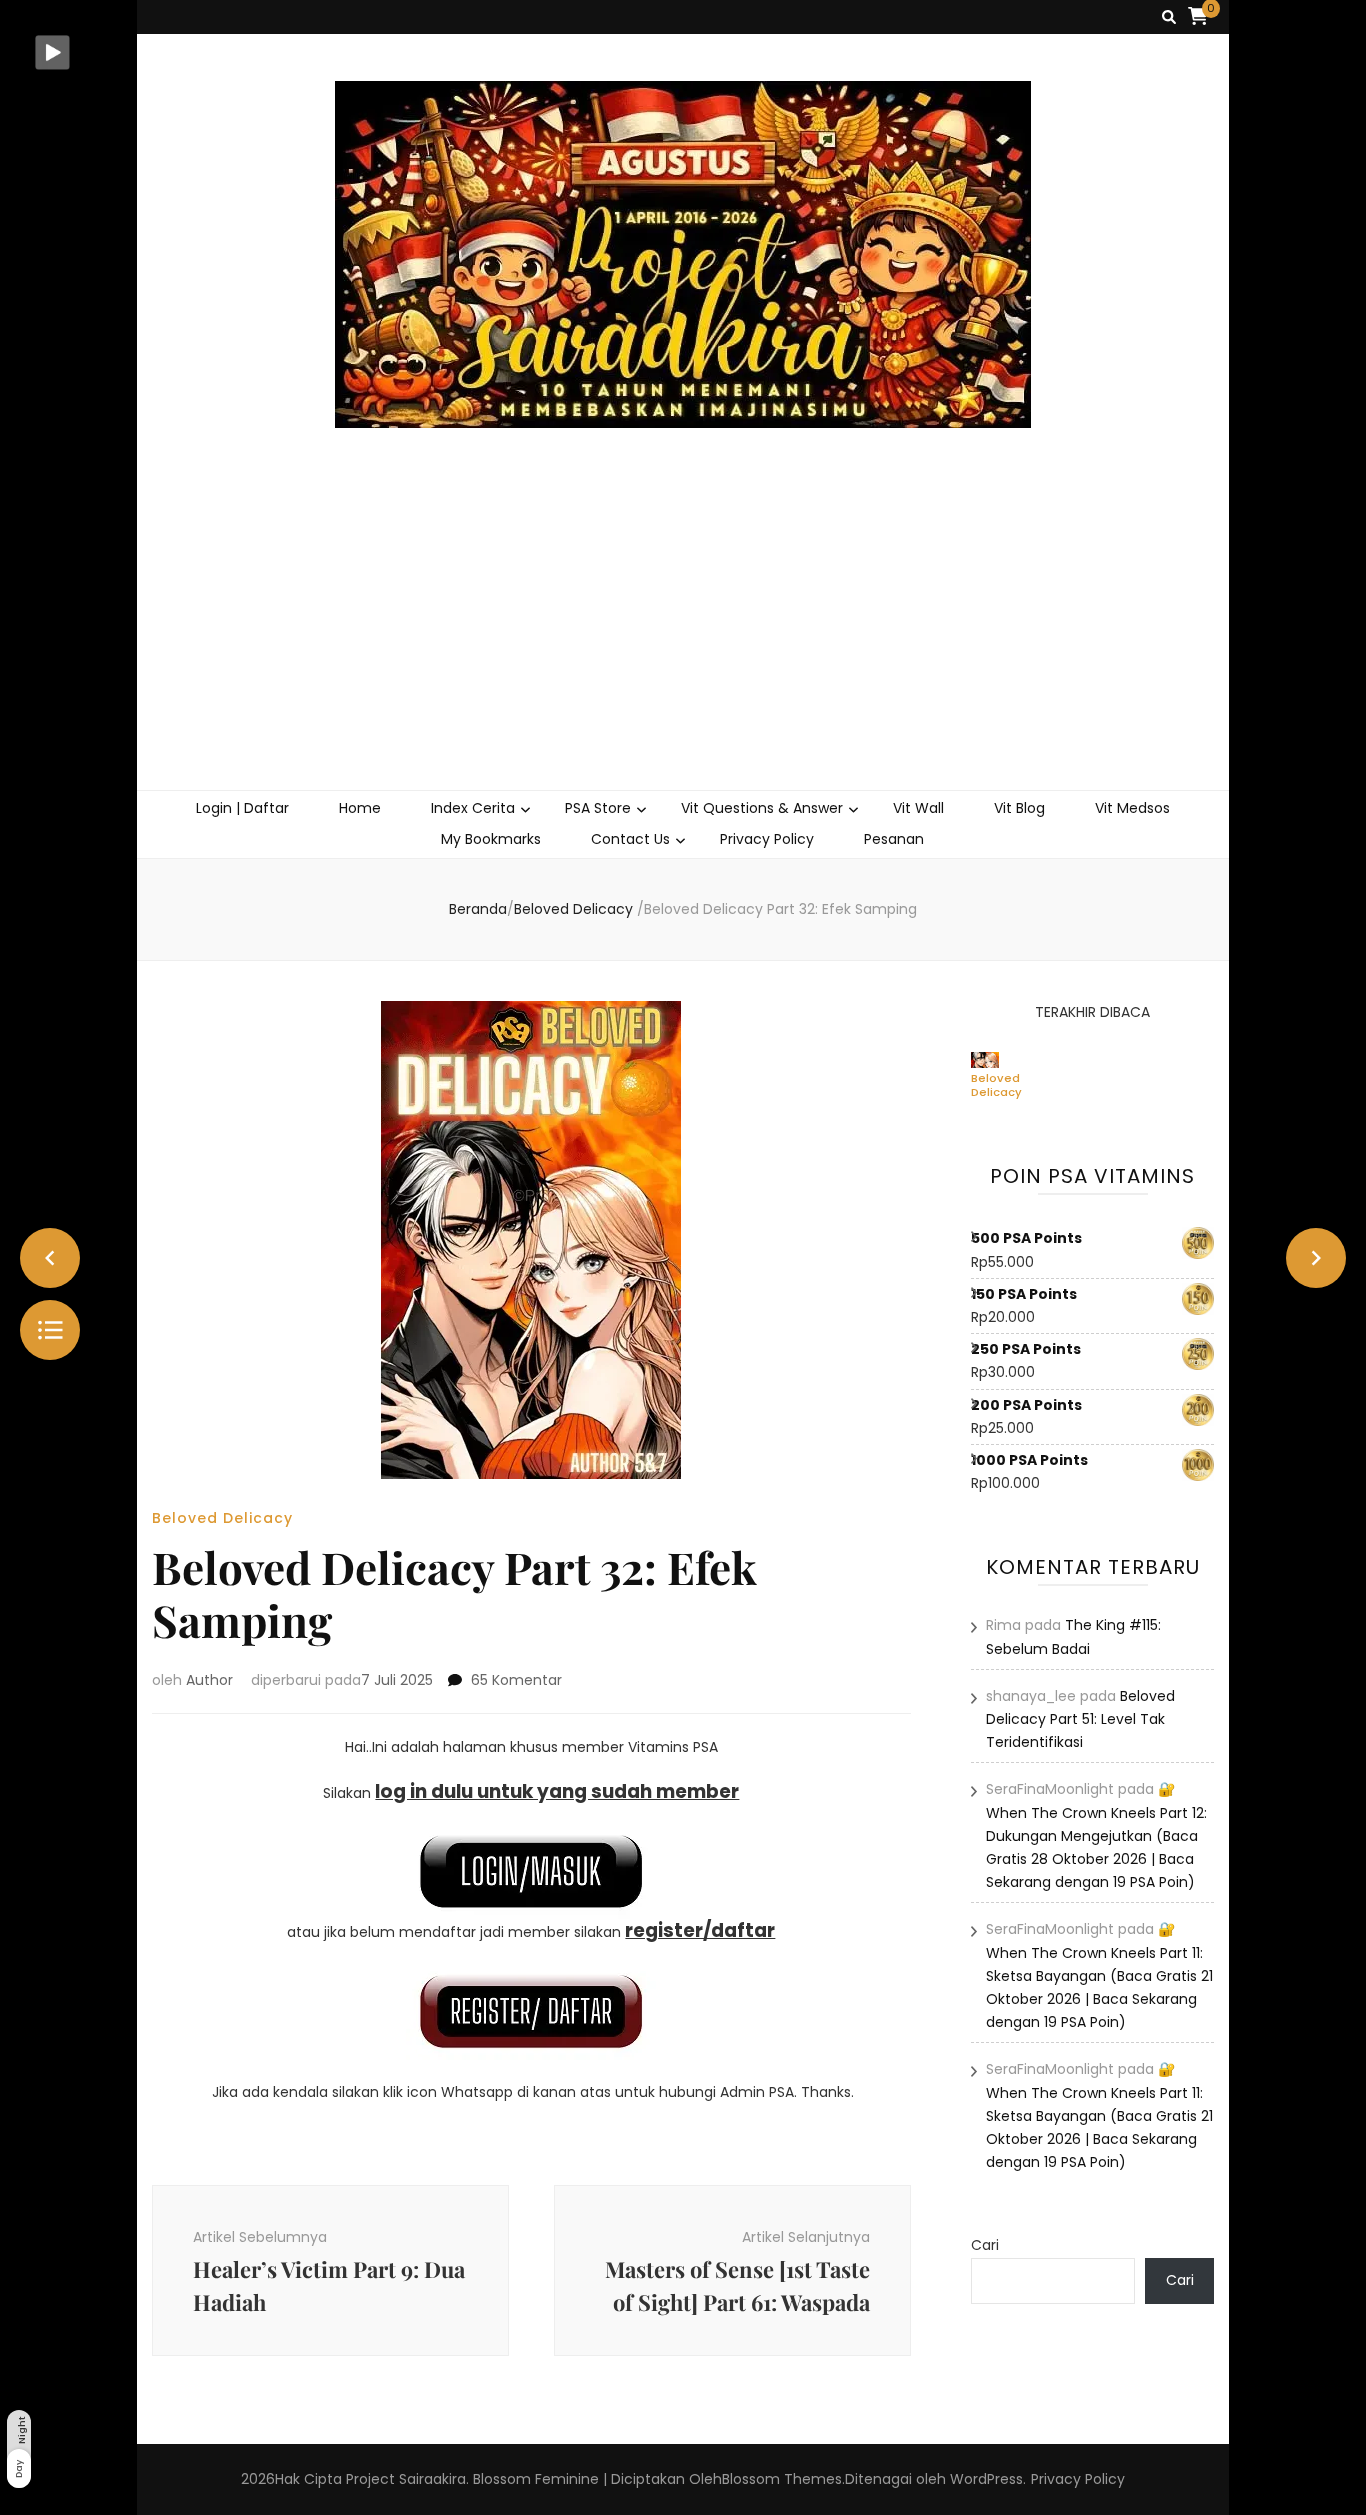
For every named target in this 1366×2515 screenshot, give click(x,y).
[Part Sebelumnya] (50, 1258)
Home (360, 808)
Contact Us (630, 839)
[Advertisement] (683, 640)
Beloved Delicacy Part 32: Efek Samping (997, 1085)
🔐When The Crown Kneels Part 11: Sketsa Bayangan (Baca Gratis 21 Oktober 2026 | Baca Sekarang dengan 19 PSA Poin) (1099, 1975)
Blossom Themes (782, 2479)
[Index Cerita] (50, 1330)
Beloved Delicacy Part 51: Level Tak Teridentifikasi (1080, 1719)
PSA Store (598, 808)
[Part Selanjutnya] (1316, 1258)
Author (209, 1680)
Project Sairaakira (406, 2479)
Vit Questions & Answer (762, 808)
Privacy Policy (767, 839)
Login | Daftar (242, 808)
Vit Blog (1019, 808)
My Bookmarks (491, 839)
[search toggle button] (1169, 17)
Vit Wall (918, 808)
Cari (985, 2245)
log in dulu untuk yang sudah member (557, 1791)
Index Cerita (473, 808)
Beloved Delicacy (222, 1518)
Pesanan (894, 839)
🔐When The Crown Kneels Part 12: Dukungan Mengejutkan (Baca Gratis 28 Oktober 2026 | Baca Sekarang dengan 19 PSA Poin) (1096, 1835)
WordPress (986, 2479)
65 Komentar (516, 1680)
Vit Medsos (1132, 808)
